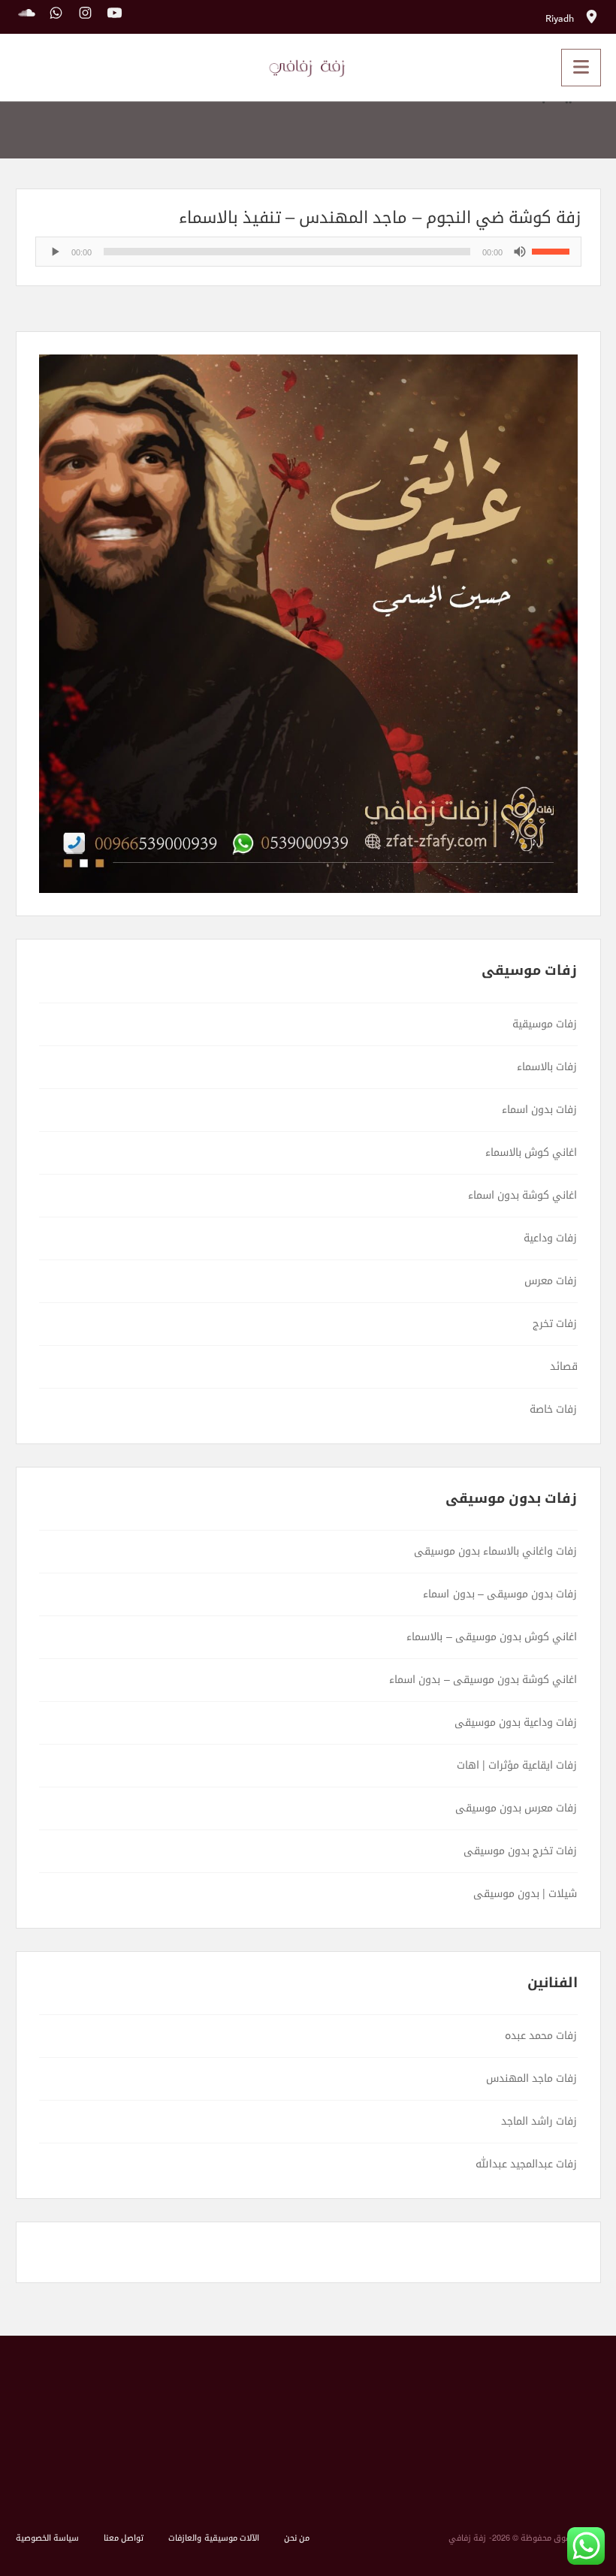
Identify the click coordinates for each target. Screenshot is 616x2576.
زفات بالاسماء (547, 1067)
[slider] (553, 250)
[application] (308, 252)
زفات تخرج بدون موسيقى (521, 1851)
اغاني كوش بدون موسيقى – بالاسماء (492, 1637)
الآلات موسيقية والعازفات (213, 2538)
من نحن (297, 2538)
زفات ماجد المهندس (531, 2078)
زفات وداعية (550, 1238)
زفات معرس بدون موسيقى (516, 1808)
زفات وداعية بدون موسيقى (516, 1722)
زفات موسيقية (545, 1024)
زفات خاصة (553, 1409)
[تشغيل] (55, 252)
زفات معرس (551, 1281)
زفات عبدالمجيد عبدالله (526, 2164)
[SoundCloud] (27, 15)
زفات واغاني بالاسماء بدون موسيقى (496, 1551)
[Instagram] (82, 15)
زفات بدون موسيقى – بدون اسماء (500, 1594)
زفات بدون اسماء (539, 1110)
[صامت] (520, 252)
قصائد (564, 1366)
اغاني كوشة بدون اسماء (523, 1195)
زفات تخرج (555, 1324)
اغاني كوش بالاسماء (531, 1152)
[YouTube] (111, 15)
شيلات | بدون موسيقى (525, 1894)
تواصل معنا (124, 2538)
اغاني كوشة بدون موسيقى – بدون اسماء (483, 1680)
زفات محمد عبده (541, 2036)
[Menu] (581, 68)
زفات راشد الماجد (539, 2121)
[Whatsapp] (52, 15)
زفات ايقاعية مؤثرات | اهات (517, 1765)
